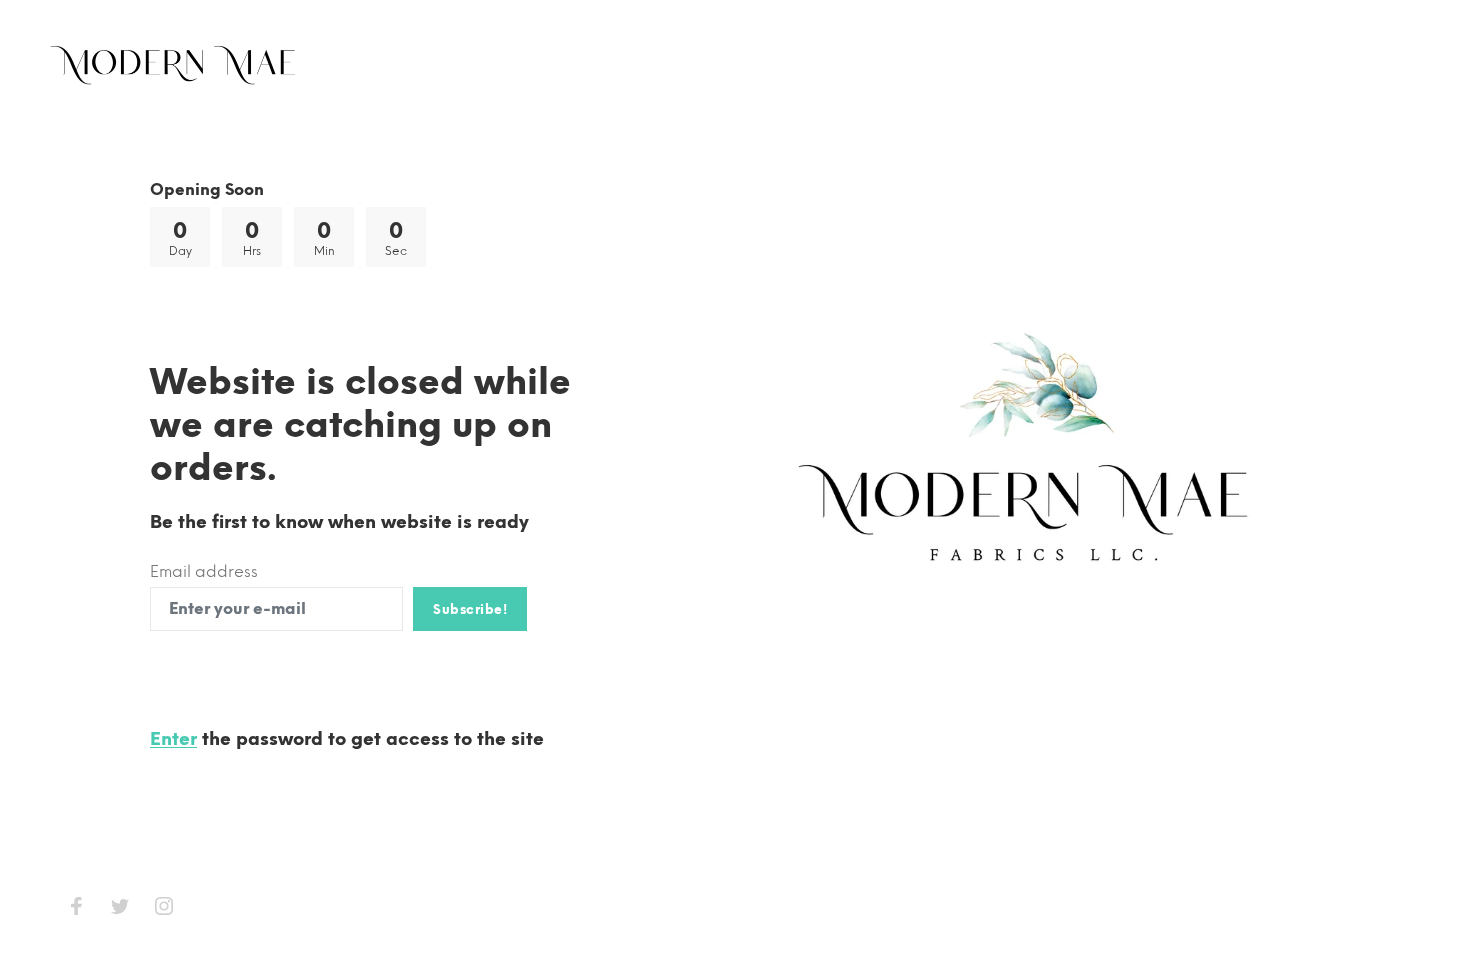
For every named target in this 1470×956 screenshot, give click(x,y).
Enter (173, 739)
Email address (204, 571)
